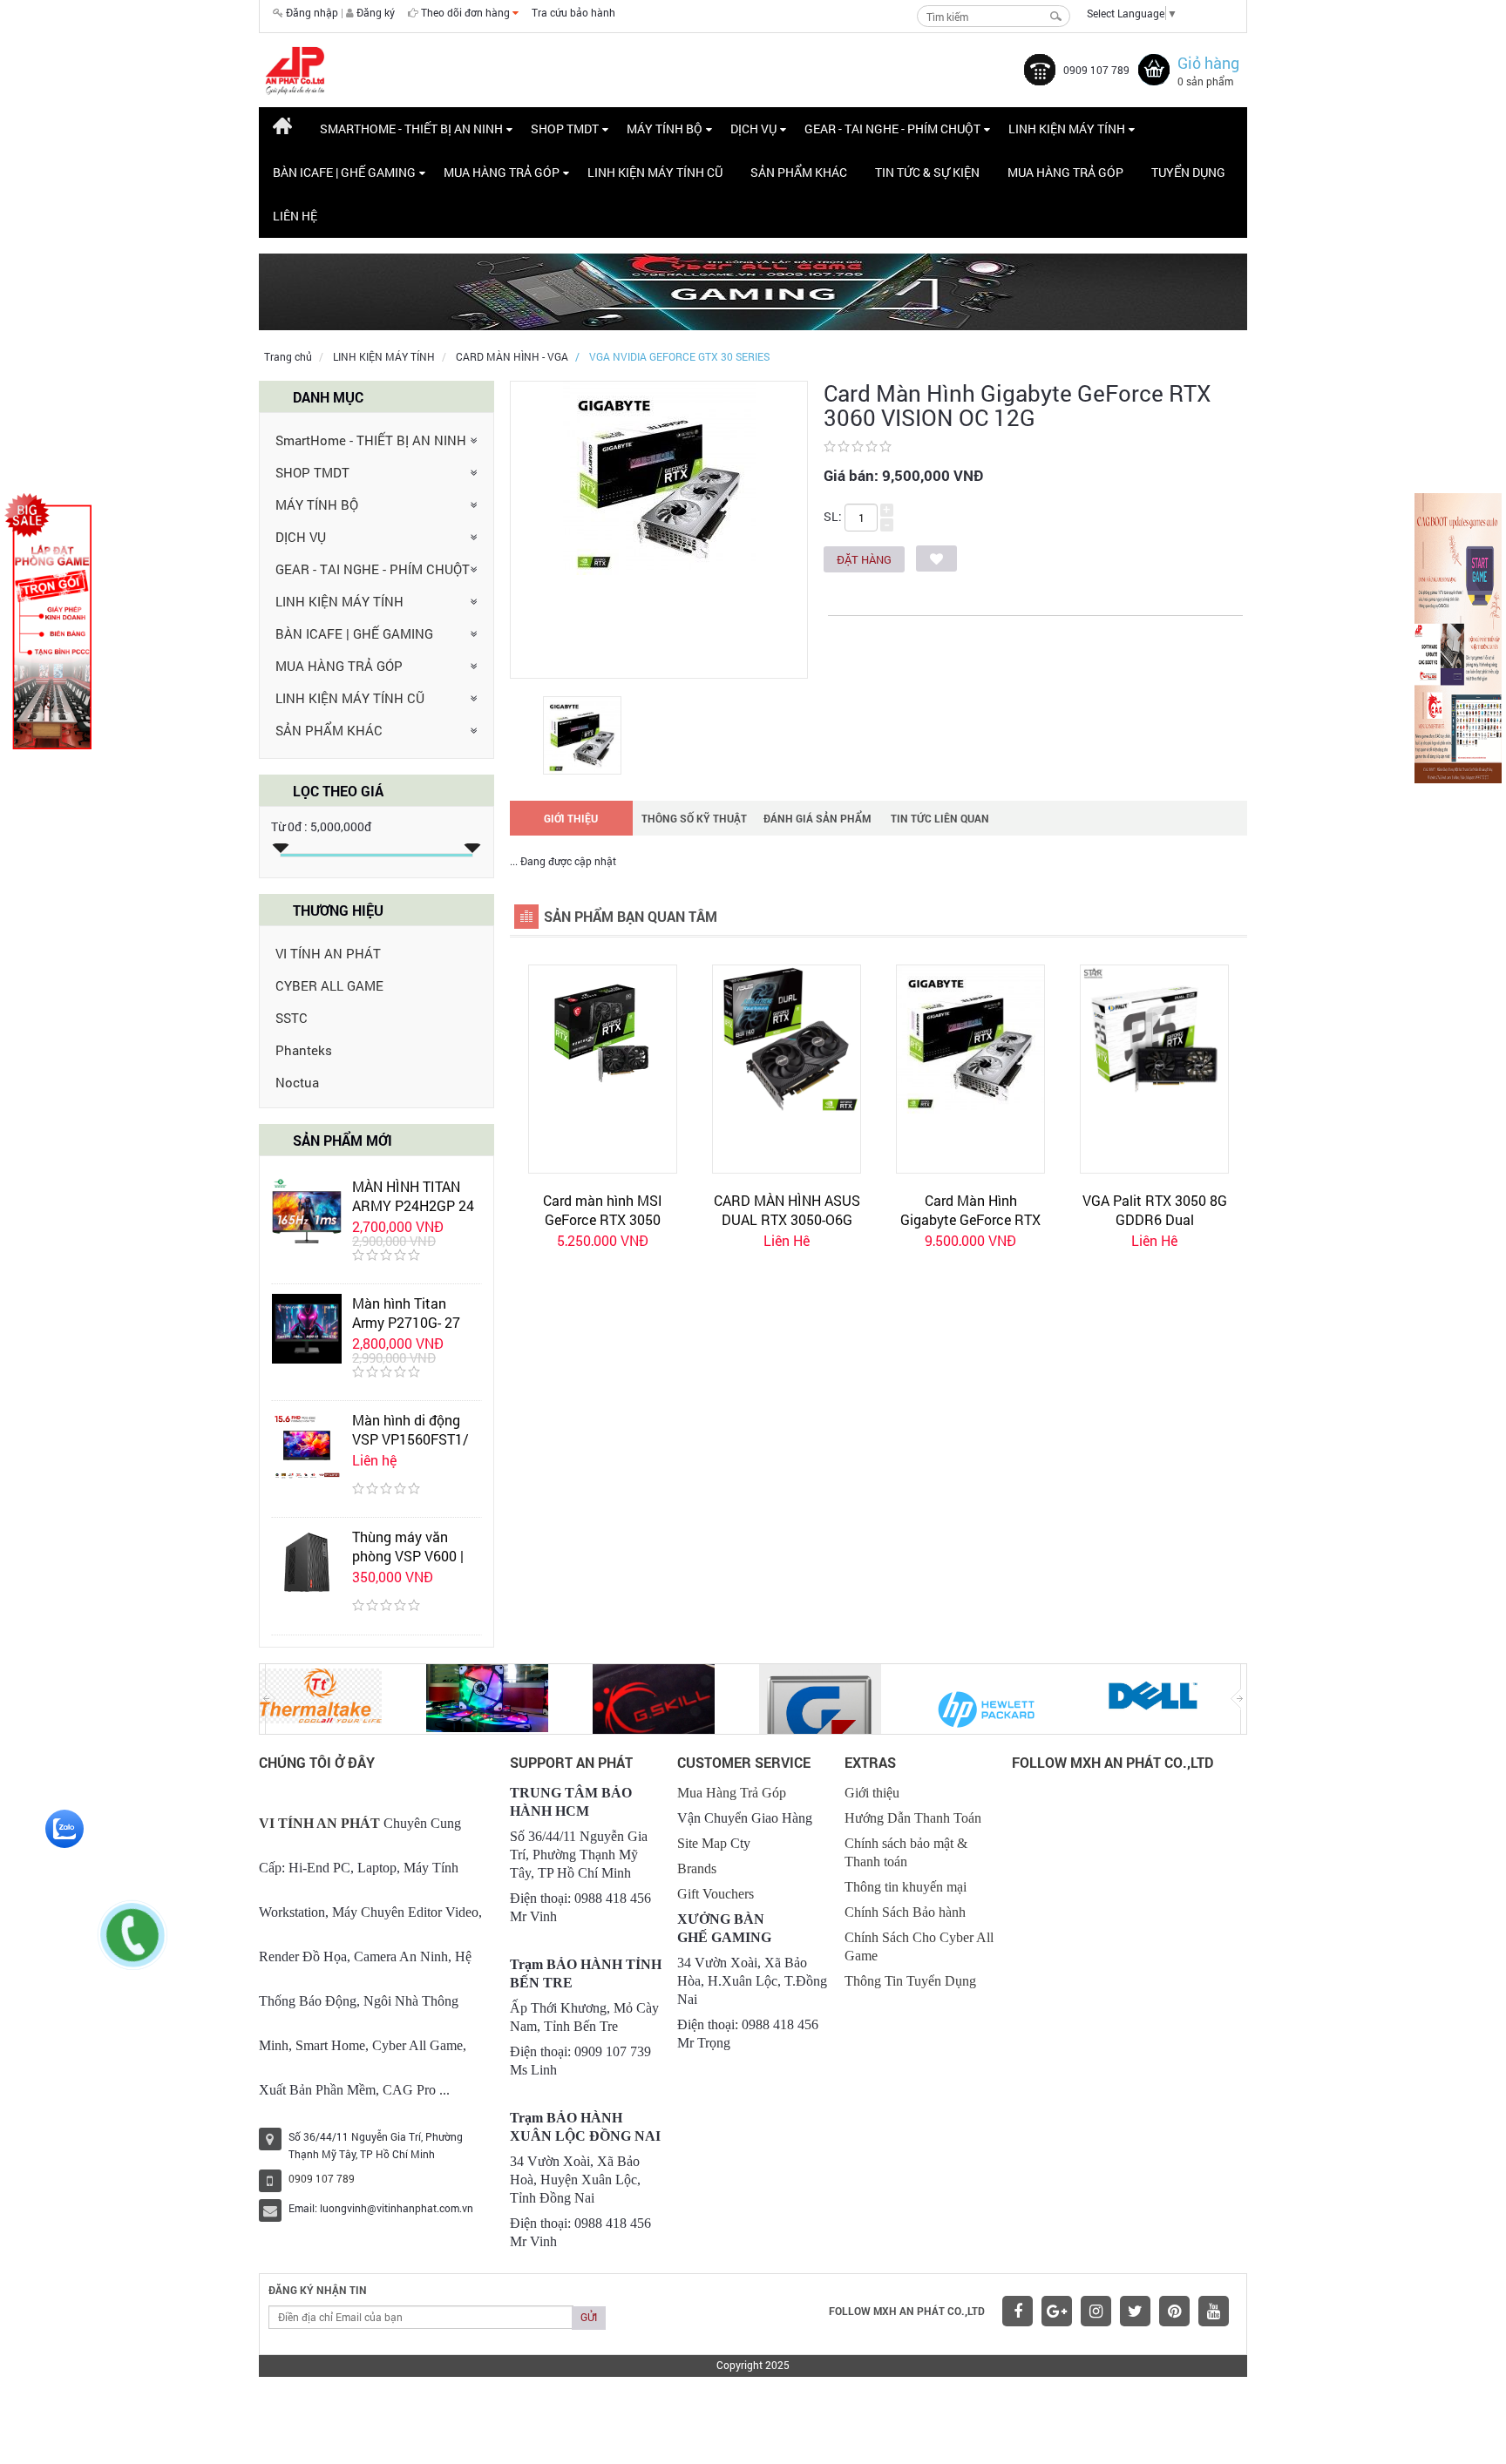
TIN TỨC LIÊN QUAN (940, 818)
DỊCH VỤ (301, 537)
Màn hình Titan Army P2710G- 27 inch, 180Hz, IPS (406, 1322)
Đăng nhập (312, 12)
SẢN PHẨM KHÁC (329, 730)
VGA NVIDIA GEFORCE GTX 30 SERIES (679, 356)
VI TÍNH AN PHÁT (328, 953)
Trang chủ (288, 356)
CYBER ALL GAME (329, 985)
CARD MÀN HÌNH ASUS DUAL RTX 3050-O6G (787, 1210)
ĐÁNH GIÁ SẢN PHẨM (817, 818)
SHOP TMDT (312, 472)
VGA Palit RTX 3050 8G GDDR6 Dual (1155, 1210)
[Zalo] (64, 1827)
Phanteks (304, 1050)
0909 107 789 (1096, 70)
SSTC (292, 1018)
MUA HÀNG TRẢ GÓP (339, 666)
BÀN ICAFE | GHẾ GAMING (354, 633)
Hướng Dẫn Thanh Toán (913, 1818)
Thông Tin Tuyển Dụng (910, 1981)
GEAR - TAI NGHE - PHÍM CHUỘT (373, 569)
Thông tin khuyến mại (906, 1887)
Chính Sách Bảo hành (905, 1912)
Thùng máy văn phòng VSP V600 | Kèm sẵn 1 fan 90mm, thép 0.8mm (413, 1565)
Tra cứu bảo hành (573, 12)
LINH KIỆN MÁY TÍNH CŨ (350, 698)
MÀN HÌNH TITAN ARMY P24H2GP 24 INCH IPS (413, 1205)
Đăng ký (376, 12)
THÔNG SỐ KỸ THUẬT (694, 818)
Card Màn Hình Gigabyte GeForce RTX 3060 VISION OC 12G (970, 1219)
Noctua (297, 1082)
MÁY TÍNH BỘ (317, 504)
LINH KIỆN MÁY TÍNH (384, 356)
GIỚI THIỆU (571, 818)
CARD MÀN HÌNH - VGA (512, 356)
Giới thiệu (872, 1793)
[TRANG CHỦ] (282, 129)
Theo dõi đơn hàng (467, 12)
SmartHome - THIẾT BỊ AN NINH (371, 440)
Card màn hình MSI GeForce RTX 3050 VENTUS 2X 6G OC (603, 1219)
